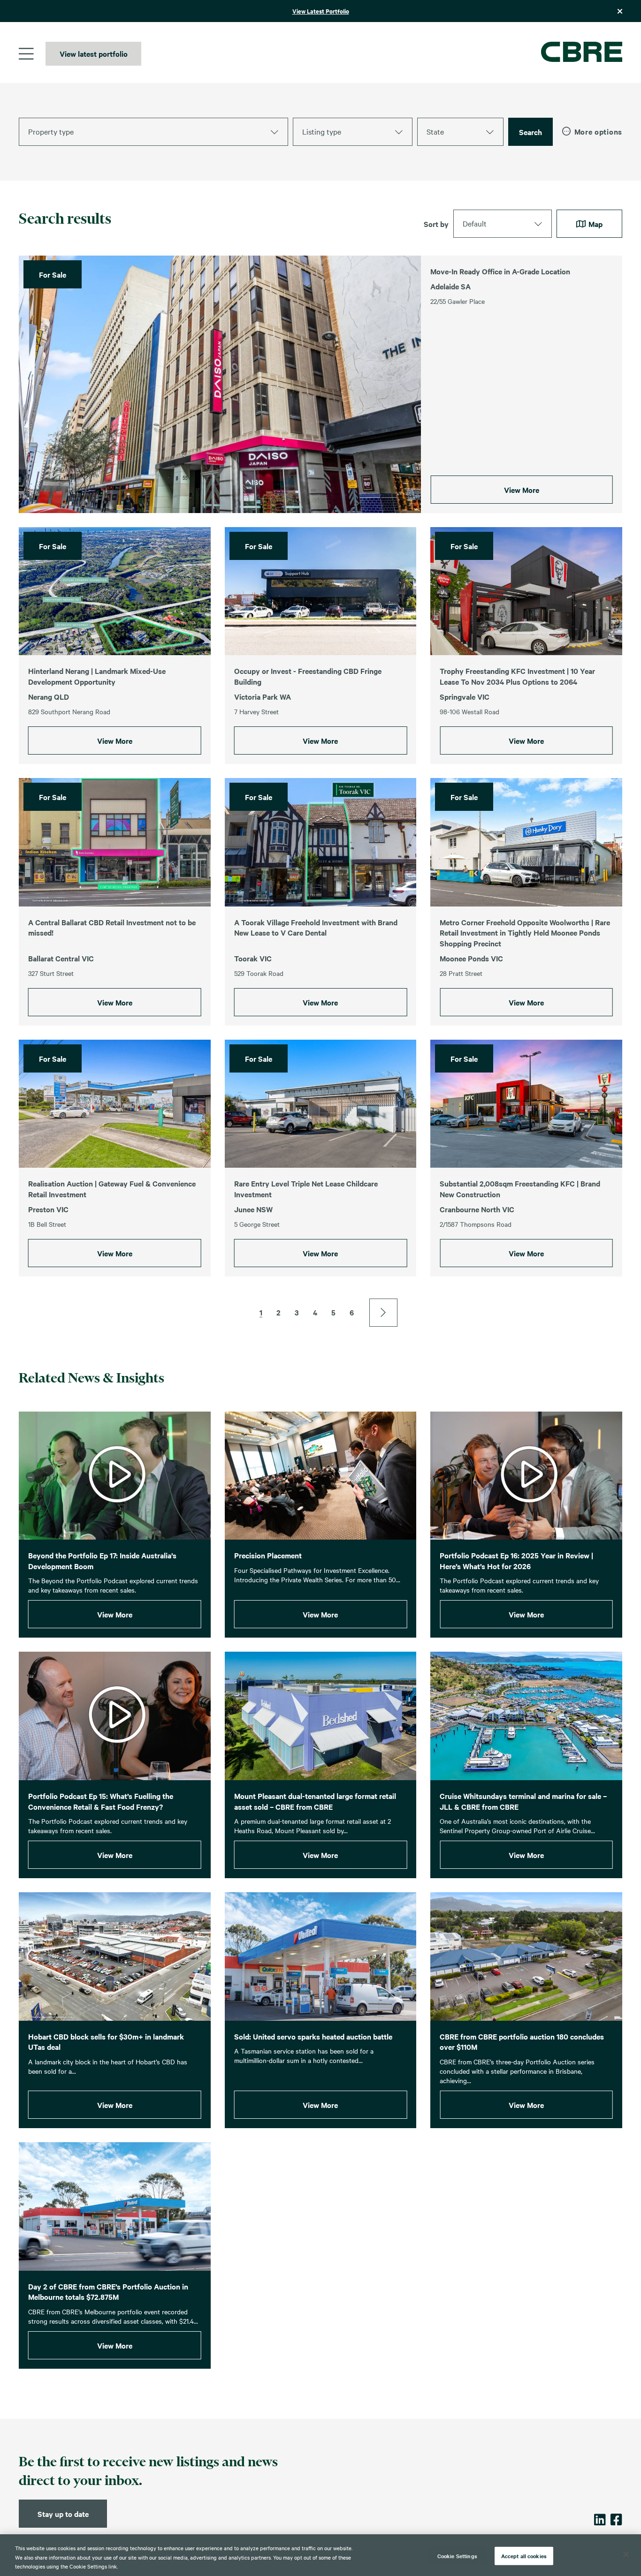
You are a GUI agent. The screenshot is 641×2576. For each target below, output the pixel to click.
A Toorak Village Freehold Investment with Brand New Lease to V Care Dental (316, 927)
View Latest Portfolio (321, 11)
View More (522, 490)
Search (530, 132)
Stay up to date (63, 2514)
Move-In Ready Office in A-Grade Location (500, 271)
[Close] (626, 2554)
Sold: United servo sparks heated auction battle (313, 2036)
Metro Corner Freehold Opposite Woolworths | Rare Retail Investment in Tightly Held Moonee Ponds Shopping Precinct (525, 933)
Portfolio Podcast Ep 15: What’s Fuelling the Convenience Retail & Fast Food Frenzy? (101, 1801)
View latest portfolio (94, 53)
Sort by (436, 224)
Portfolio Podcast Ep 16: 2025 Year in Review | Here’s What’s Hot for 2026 (516, 1560)
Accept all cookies (524, 2555)
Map (595, 224)
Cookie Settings (457, 2555)
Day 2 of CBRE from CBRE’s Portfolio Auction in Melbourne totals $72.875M (108, 2292)
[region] (320, 2555)
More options (598, 132)
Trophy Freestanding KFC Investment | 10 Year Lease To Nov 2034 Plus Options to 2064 (517, 676)
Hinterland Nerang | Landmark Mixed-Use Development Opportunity (97, 676)
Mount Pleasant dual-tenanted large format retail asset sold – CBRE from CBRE (315, 1801)
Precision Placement (268, 1555)
